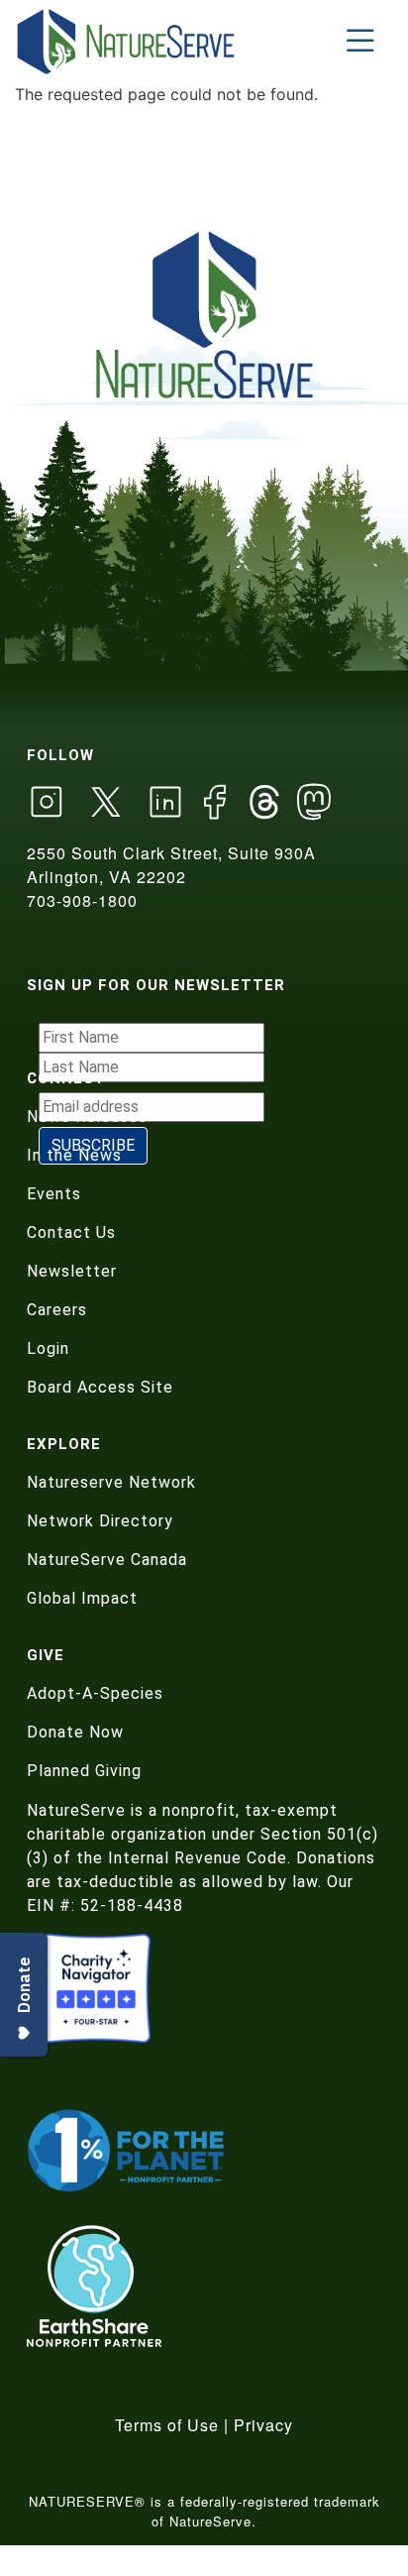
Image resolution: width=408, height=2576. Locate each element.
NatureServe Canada (107, 1560)
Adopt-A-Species (95, 1693)
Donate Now (75, 1732)
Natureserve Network (111, 1482)
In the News (74, 1155)
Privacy (263, 2425)
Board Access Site (100, 1387)
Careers (57, 1310)
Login (48, 1348)
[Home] (127, 41)
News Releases (87, 1117)
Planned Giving (84, 1771)
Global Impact (82, 1598)
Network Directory (100, 1521)
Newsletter (72, 1271)
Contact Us (71, 1232)
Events (54, 1194)
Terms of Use (167, 2425)
